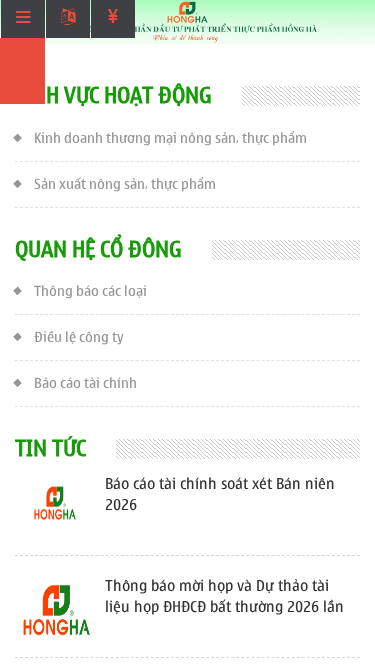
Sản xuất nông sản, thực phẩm (125, 184)
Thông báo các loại (90, 291)
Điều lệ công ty (79, 337)
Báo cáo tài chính (85, 383)
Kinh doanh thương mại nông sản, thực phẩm (170, 138)
